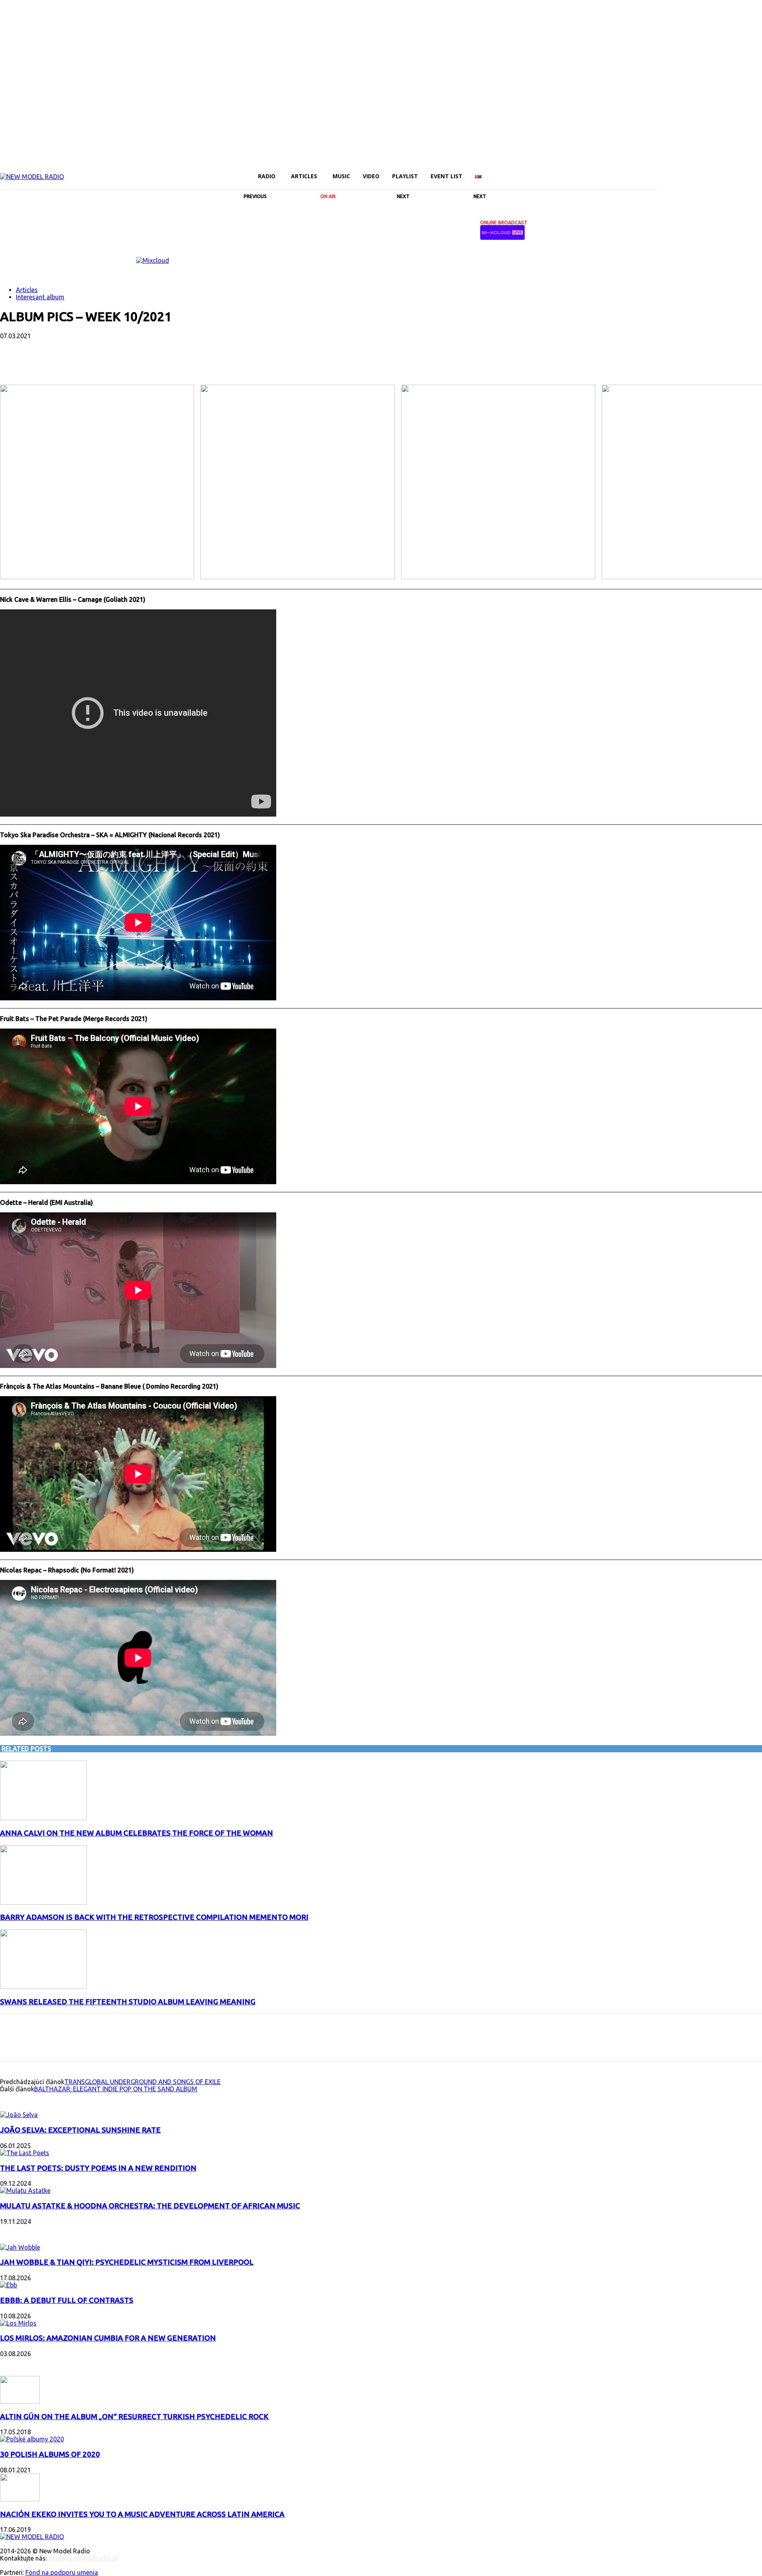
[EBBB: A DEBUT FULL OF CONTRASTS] (9, 2285)
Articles (27, 290)
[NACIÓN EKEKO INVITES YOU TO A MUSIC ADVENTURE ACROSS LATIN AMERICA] (20, 2499)
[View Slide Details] (153, 260)
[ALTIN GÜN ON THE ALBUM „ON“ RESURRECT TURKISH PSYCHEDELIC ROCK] (20, 2401)
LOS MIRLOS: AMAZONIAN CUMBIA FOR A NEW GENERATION (108, 2338)
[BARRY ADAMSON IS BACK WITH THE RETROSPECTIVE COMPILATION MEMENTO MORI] (43, 1902)
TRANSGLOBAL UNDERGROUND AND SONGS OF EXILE (142, 2082)
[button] (648, 176)
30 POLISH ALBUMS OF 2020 (50, 2454)
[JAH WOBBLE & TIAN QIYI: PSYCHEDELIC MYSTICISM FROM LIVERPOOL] (20, 2247)
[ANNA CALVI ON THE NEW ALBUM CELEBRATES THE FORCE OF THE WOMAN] (43, 1818)
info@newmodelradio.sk (84, 2558)
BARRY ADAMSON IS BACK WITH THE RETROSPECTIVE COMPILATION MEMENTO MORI (154, 1917)
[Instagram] (676, 171)
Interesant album (40, 297)
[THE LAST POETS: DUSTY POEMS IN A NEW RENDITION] (25, 2153)
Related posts (26, 1749)
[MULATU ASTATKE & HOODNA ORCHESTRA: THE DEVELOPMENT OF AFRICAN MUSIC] (25, 2191)
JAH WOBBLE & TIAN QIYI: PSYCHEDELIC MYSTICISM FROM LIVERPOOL (127, 2262)
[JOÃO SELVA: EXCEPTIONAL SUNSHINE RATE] (19, 2115)
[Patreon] (703, 171)
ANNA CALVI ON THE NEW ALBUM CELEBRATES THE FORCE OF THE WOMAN (137, 1833)
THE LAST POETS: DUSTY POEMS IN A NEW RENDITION (98, 2168)
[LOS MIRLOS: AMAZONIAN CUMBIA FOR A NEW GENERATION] (18, 2323)
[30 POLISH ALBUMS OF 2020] (32, 2439)
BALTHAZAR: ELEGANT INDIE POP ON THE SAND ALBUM (116, 2089)
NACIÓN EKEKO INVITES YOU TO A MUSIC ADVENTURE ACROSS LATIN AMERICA (142, 2514)
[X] (730, 171)
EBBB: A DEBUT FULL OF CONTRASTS (67, 2300)
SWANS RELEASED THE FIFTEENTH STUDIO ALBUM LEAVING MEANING (128, 2002)
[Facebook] (663, 171)
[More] (204, 362)
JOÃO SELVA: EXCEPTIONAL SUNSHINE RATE (80, 2130)
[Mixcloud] (757, 171)
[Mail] (690, 171)
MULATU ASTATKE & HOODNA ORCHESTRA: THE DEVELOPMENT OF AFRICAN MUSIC (150, 2206)
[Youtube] (744, 171)
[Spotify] (717, 171)
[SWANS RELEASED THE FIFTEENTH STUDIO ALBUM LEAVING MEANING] (43, 1986)
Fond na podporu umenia (62, 2572)
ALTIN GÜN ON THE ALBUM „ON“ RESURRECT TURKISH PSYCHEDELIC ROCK (134, 2417)
